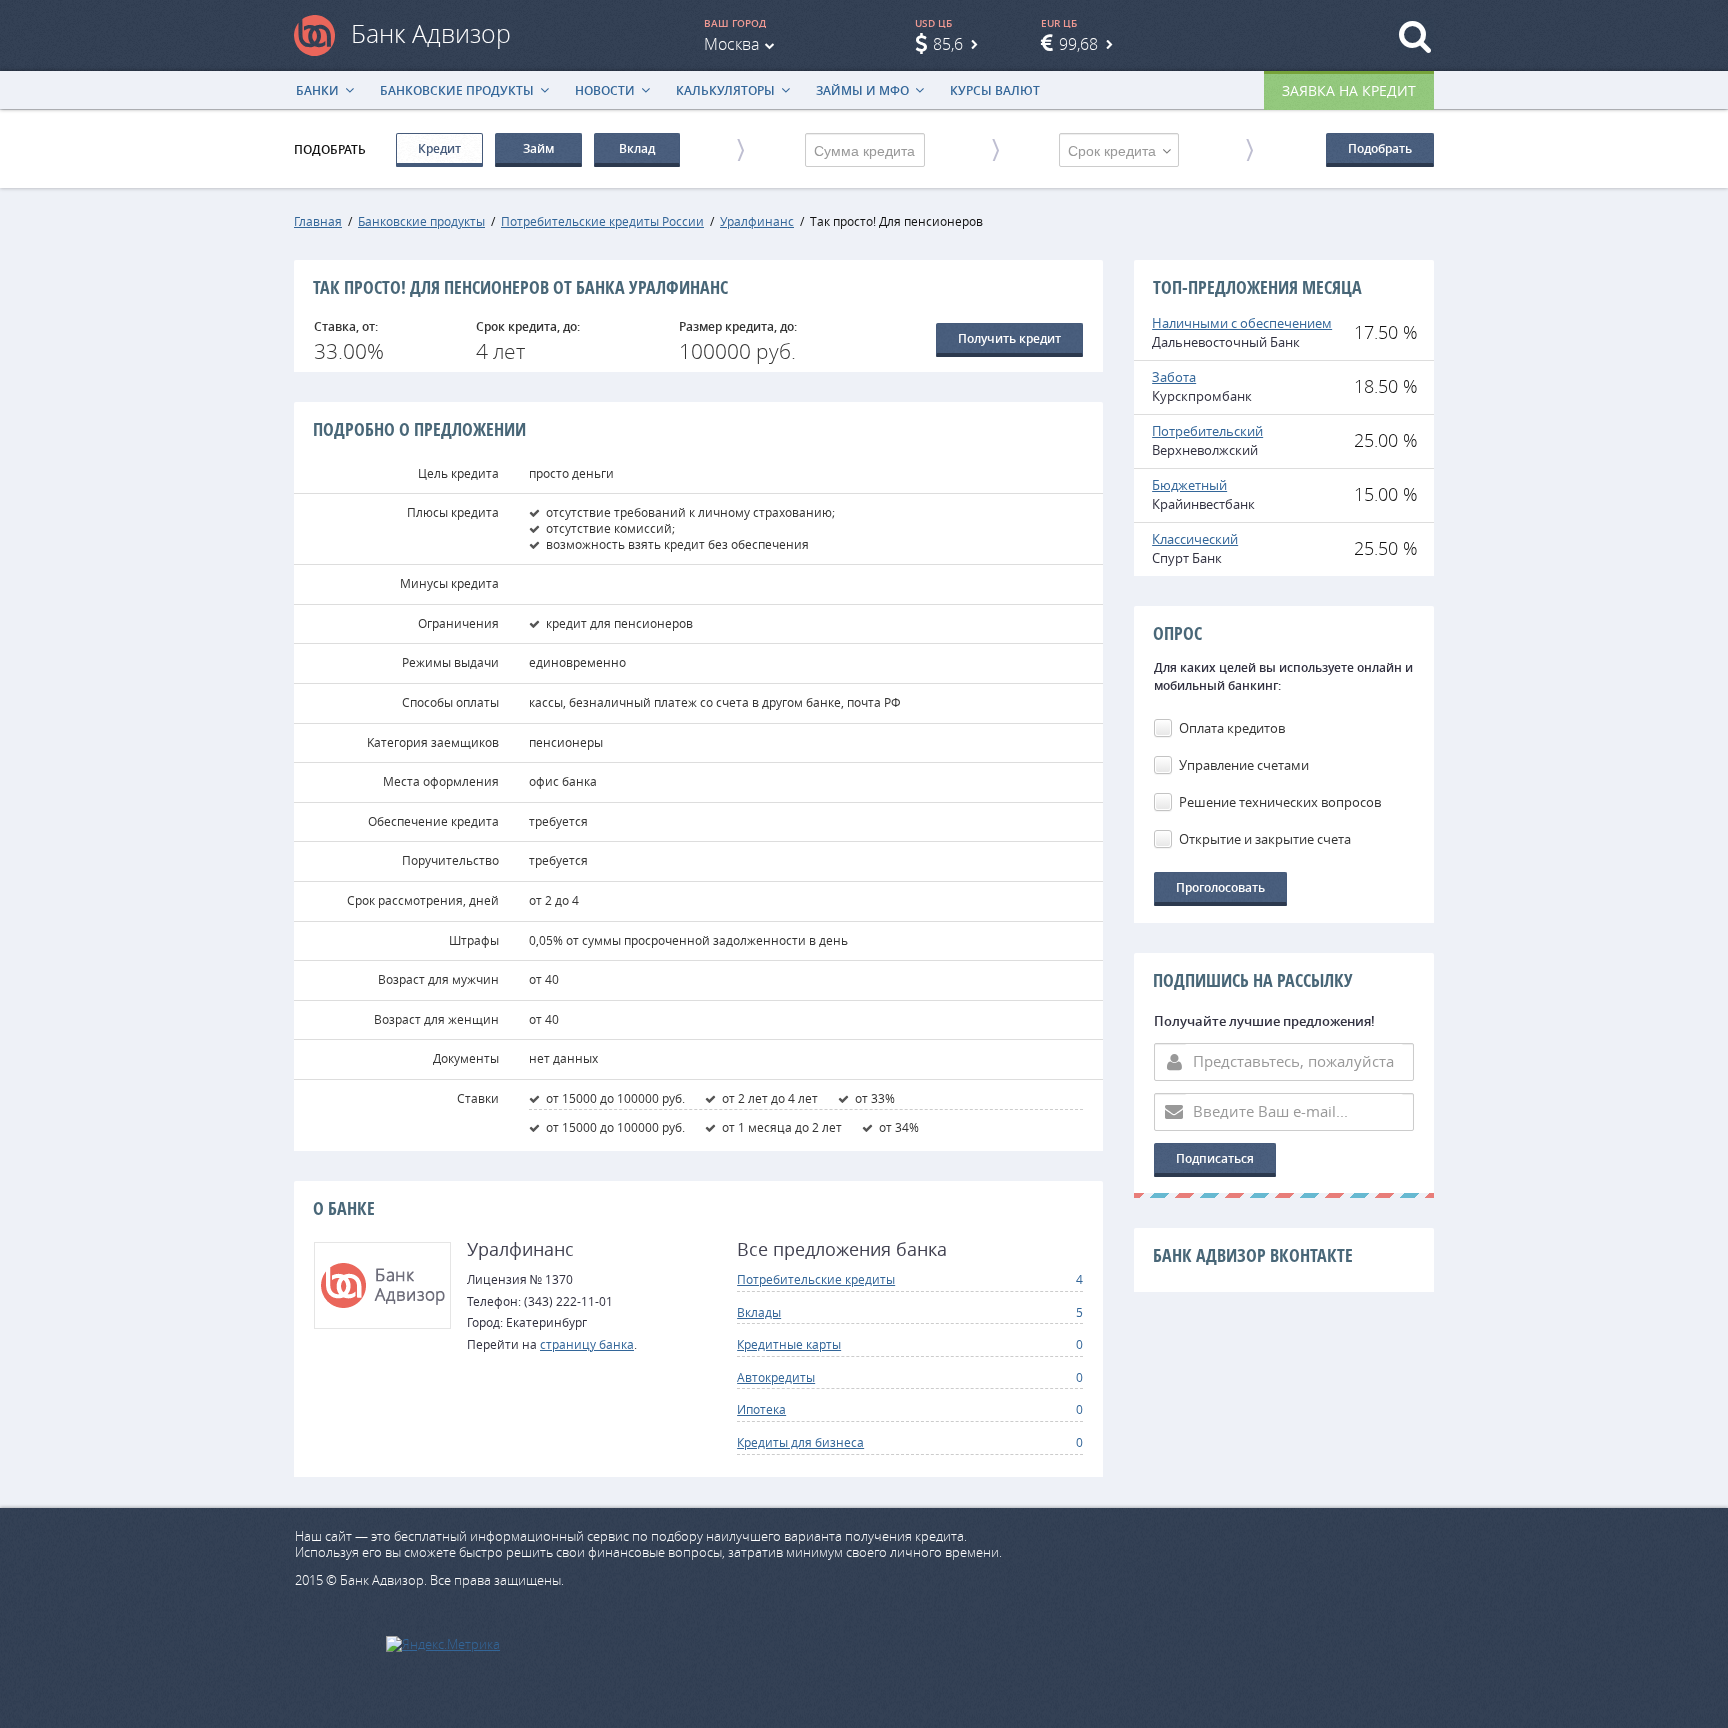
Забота (1174, 377)
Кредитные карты (789, 1344)
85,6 (948, 44)
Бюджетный (1189, 485)
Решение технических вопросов (1280, 802)
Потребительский (1207, 431)
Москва (731, 44)
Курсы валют (995, 90)
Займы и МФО (862, 90)
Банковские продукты (457, 90)
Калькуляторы (725, 90)
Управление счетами (1244, 765)
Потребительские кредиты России (602, 221)
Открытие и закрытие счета (1265, 839)
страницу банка (587, 1344)
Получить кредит (1009, 338)
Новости (605, 90)
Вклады (759, 1312)
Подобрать (1380, 148)
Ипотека (761, 1409)
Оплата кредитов (1232, 728)
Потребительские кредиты (816, 1279)
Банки (317, 90)
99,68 (1078, 44)
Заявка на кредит (1349, 90)
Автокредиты (776, 1377)
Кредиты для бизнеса (800, 1442)
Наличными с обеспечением (1242, 323)
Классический (1195, 539)
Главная (318, 221)
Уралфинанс (757, 221)
